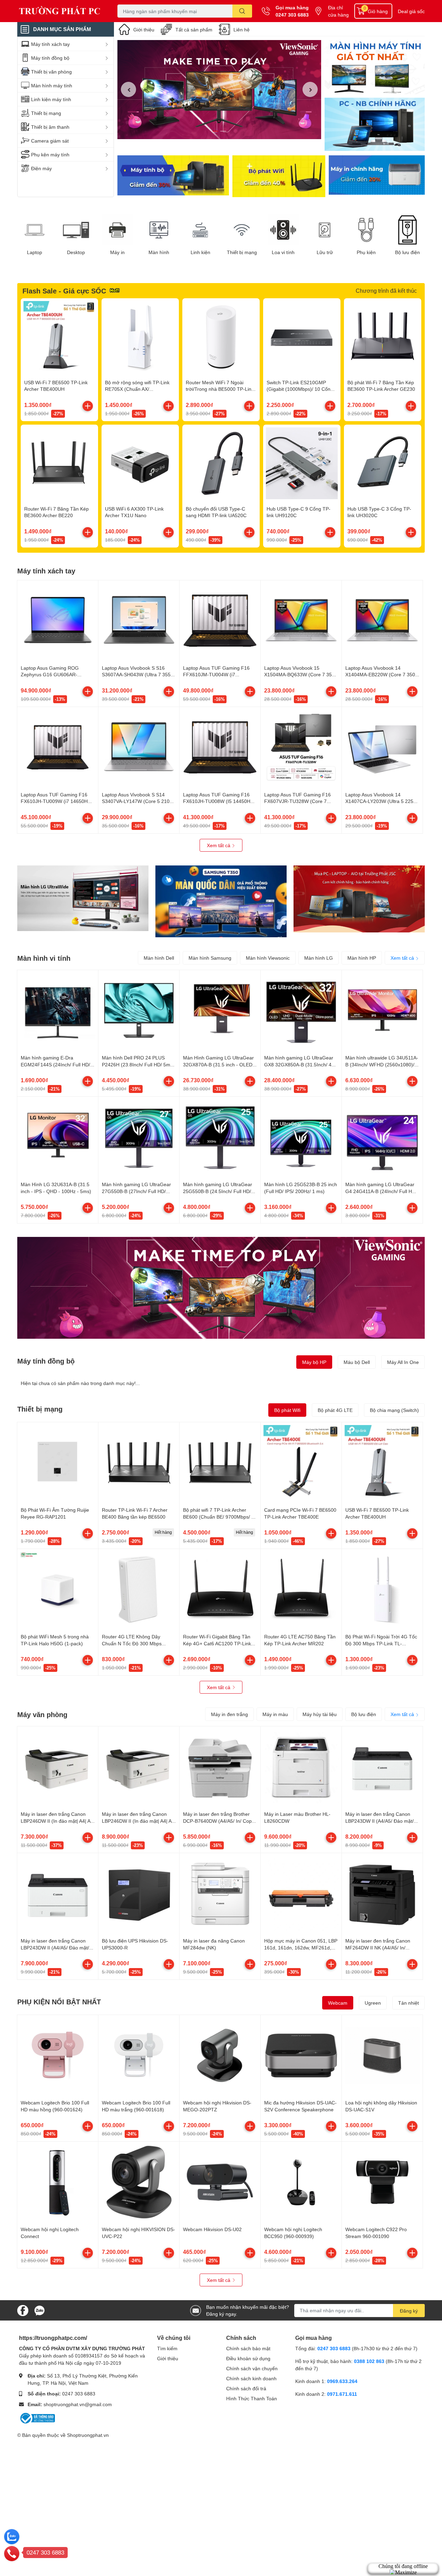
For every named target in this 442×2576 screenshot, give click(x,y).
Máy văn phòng (42, 1714)
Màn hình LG (319, 958)
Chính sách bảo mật (248, 2348)
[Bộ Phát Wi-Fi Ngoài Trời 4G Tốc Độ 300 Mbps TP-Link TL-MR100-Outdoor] (382, 1589)
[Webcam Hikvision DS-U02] (220, 2182)
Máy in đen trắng (229, 1714)
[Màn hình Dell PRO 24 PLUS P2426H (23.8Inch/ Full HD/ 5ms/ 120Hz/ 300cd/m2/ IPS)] (139, 1010)
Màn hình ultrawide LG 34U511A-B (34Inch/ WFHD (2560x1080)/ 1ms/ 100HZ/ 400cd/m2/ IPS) (382, 1064)
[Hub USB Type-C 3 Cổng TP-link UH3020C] (383, 463)
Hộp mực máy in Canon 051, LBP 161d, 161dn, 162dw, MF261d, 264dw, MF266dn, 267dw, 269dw (301, 1947)
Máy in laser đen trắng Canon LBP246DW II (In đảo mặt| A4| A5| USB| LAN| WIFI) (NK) (58, 1821)
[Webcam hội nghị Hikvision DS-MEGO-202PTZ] (220, 2055)
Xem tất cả (219, 845)
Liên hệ (242, 30)
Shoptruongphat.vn (88, 2435)
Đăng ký (409, 2311)
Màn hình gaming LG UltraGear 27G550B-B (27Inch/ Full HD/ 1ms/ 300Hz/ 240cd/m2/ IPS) (136, 1191)
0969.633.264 (342, 2381)
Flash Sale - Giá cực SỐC (64, 291)
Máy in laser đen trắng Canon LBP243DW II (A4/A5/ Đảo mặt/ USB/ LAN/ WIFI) (379, 1821)
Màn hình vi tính (44, 958)
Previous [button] (128, 89)
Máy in (117, 252)
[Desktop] (76, 230)
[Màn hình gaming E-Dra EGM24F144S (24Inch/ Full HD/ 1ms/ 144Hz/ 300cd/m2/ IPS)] (58, 1010)
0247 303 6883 (292, 15)
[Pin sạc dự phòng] (377, 176)
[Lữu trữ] (325, 230)
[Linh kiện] (200, 230)
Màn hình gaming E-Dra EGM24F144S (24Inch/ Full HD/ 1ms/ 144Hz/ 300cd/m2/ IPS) (55, 1064)
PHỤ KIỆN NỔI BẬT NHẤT (59, 2002)
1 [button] (215, 131)
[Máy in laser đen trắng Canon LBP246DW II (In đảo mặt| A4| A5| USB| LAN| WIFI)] (139, 1767)
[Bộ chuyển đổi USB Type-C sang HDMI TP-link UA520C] (221, 463)
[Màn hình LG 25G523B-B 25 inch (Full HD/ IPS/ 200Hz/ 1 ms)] (301, 1137)
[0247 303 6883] (12, 2553)
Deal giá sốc (411, 11)
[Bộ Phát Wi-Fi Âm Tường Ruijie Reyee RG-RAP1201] (58, 1463)
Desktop (76, 252)
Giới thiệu (144, 30)
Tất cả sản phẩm (194, 30)
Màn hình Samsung (210, 958)
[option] (219, 90)
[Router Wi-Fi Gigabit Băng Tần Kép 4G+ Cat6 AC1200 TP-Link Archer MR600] (220, 1589)
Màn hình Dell (159, 958)
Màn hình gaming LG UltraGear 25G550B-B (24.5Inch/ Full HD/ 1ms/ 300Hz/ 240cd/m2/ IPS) (218, 1191)
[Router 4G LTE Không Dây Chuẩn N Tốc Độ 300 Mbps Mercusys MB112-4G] (139, 1589)
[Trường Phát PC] (60, 11)
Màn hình (159, 252)
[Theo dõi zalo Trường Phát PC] (39, 2310)
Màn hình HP (362, 958)
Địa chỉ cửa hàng (338, 11)
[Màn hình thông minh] (83, 898)
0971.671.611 (342, 2394)
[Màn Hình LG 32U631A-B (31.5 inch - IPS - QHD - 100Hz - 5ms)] (58, 1137)
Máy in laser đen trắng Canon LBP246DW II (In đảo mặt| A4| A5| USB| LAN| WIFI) (139, 1821)
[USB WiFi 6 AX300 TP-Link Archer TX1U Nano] (140, 463)
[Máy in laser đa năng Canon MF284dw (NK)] (220, 1894)
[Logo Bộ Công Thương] (37, 2417)
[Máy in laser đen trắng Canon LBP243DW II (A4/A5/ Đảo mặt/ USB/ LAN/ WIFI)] (382, 1767)
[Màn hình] (159, 230)
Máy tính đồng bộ (46, 1361)
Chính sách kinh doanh (251, 2378)
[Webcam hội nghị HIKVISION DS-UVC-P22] (139, 2182)
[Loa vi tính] (283, 230)
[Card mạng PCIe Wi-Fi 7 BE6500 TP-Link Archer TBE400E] (301, 1463)
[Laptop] (35, 230)
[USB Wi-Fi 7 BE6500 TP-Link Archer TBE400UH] (59, 337)
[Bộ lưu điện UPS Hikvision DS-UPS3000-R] (139, 1894)
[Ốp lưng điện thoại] (279, 176)
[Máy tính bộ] (173, 176)
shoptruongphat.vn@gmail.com (78, 2404)
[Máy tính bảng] (375, 125)
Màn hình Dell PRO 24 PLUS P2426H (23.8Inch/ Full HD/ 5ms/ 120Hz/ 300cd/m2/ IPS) (138, 1064)
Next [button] (310, 89)
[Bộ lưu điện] (407, 230)
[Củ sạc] (375, 67)
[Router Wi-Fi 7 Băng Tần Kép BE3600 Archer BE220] (59, 463)
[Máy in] (117, 230)
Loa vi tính (283, 252)
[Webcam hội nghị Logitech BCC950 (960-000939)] (301, 2182)
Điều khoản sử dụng (248, 2358)
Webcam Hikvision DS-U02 (212, 2229)
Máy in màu (275, 1714)
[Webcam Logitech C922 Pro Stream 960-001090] (382, 2182)
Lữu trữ (325, 252)
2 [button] (223, 131)
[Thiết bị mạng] (242, 230)
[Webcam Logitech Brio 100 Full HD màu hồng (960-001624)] (58, 2055)
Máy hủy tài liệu (320, 1714)
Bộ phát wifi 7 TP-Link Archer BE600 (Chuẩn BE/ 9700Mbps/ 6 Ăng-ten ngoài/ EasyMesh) (219, 1517)
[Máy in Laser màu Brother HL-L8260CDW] (301, 1767)
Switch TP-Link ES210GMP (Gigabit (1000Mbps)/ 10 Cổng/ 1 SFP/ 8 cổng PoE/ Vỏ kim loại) (301, 389)
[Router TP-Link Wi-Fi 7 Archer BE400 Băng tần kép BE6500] (139, 1463)
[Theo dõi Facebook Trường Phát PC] (23, 2310)
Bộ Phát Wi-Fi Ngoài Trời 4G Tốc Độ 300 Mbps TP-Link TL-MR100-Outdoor (381, 1643)
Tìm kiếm (167, 2348)
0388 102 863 (369, 2361)
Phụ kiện (366, 252)
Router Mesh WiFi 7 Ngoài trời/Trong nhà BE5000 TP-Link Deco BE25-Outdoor (220, 389)
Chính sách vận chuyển (252, 2368)
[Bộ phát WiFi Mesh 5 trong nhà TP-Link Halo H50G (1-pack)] (58, 1589)
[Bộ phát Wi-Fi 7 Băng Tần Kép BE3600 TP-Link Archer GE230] (383, 337)
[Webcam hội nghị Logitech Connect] (58, 2182)
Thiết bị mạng (242, 252)
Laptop (35, 252)
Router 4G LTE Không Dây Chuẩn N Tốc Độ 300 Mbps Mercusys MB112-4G (132, 1643)
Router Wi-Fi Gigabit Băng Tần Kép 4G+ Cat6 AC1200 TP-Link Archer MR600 (217, 1643)
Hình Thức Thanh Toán (252, 2398)
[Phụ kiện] (366, 230)
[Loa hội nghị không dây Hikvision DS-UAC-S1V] (382, 2055)
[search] (242, 11)
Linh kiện (200, 252)
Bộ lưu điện (407, 252)
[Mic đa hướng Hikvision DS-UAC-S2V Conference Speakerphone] (301, 2055)
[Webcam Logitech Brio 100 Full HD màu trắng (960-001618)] (139, 2055)
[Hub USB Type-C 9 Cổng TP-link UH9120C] (302, 463)
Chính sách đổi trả (246, 2388)
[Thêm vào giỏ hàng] (88, 406)
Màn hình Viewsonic (268, 958)
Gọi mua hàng (292, 7)
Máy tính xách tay (46, 571)
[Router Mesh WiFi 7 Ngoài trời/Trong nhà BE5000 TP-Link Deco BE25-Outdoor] (221, 337)
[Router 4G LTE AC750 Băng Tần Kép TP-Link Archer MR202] (301, 1589)
